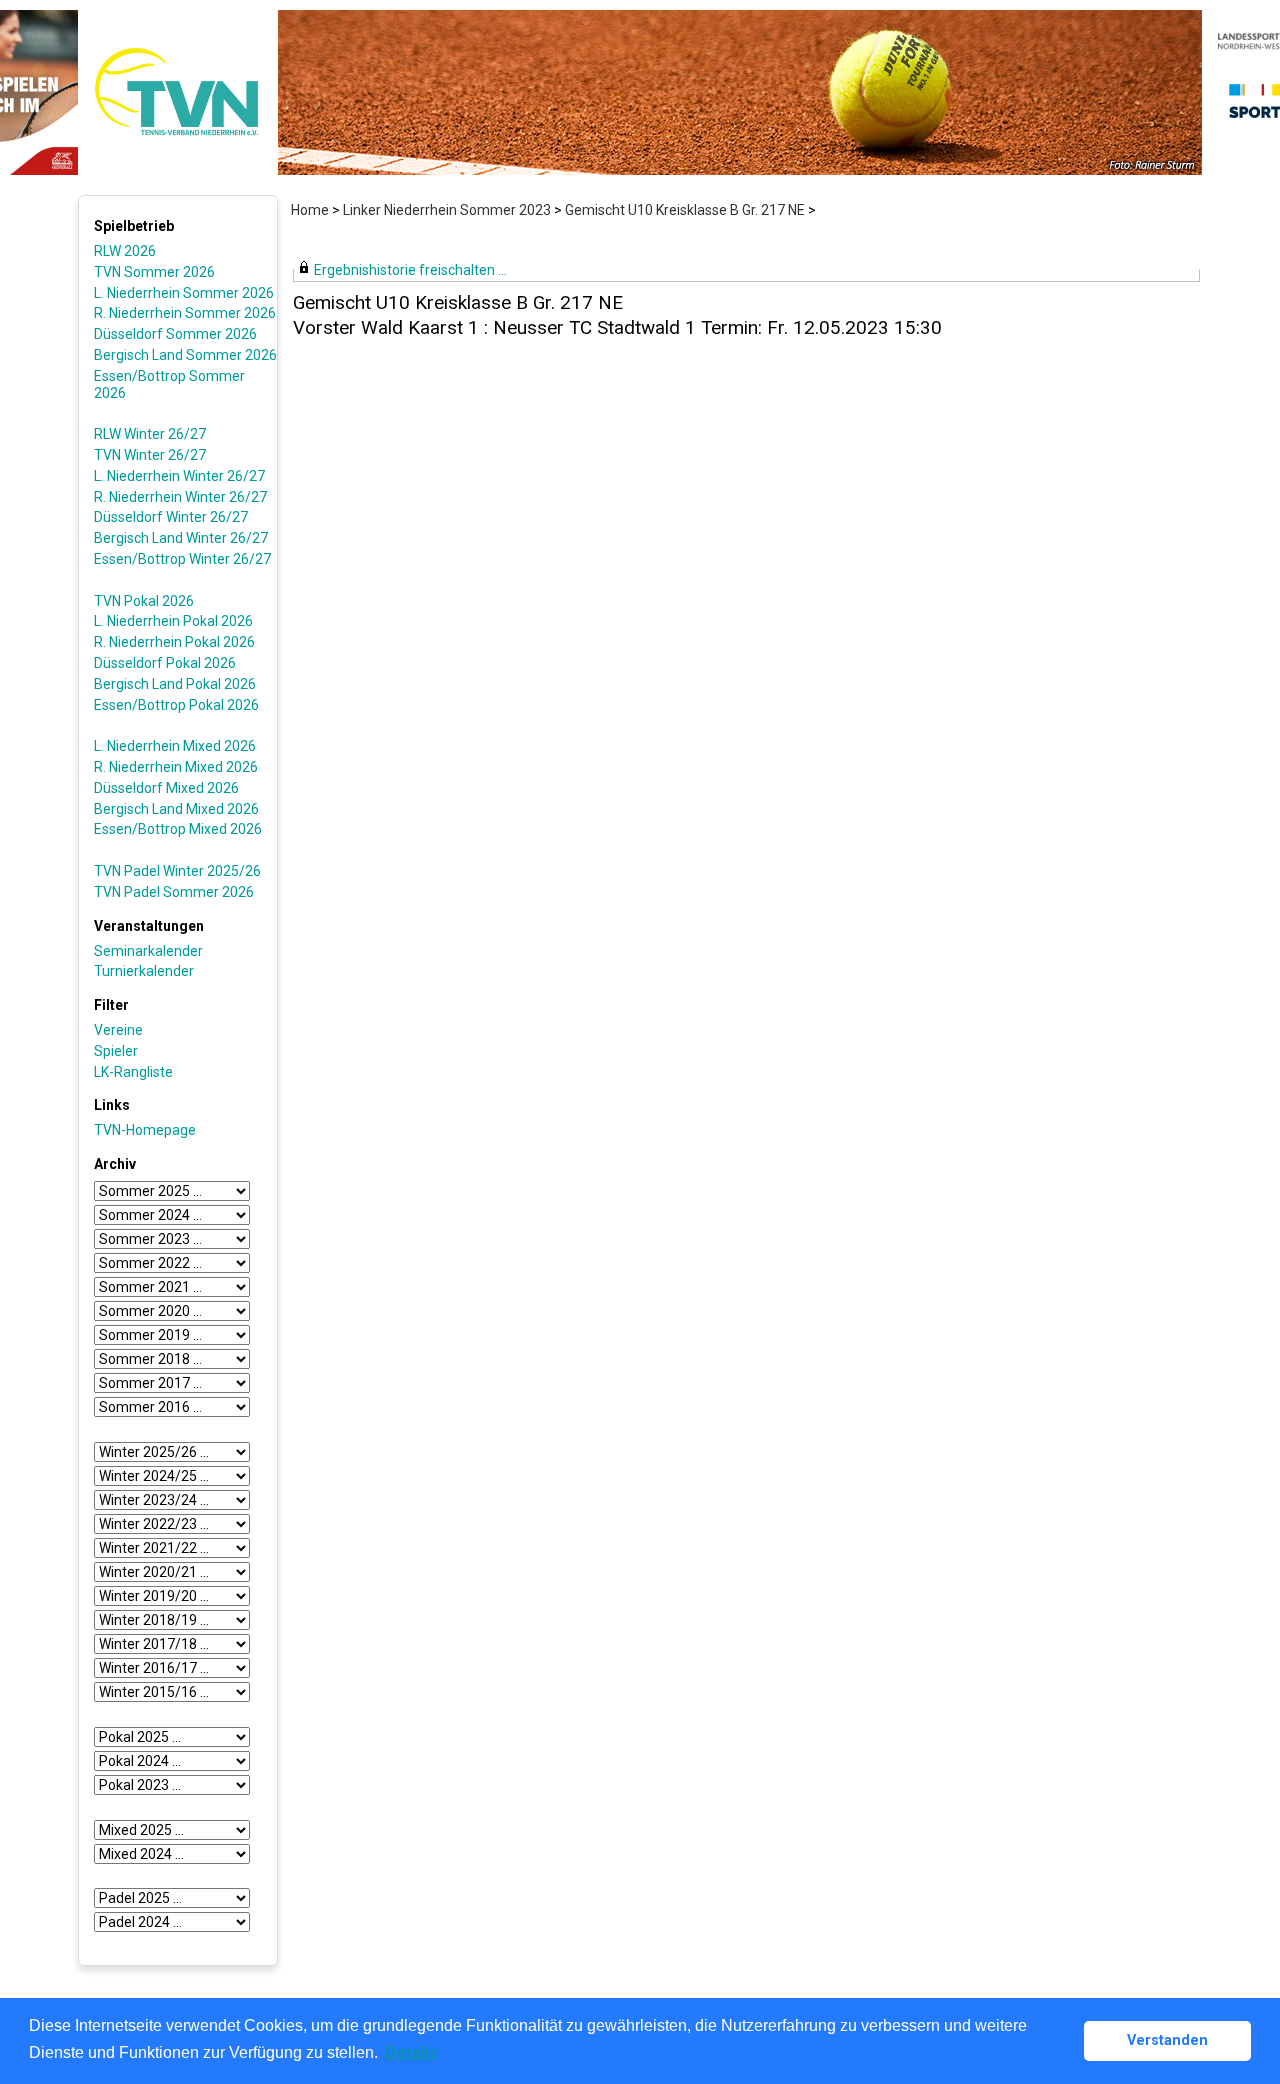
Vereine (118, 1030)
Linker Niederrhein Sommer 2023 (447, 210)
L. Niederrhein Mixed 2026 (175, 746)
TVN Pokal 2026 (144, 601)
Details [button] (411, 2052)
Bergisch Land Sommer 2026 (185, 355)
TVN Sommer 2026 (154, 272)
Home (310, 210)
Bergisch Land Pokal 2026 (175, 684)
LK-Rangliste (133, 1072)
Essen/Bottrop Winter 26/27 (182, 559)
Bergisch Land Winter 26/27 (181, 538)
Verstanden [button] (1167, 2040)
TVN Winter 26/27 (150, 455)
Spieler (116, 1051)
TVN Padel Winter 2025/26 (177, 871)
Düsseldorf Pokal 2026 (165, 663)
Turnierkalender (144, 971)
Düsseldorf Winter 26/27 (171, 517)
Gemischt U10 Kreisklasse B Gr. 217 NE (685, 210)
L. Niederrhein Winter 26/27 (179, 476)
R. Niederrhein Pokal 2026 (174, 642)
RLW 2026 (125, 251)
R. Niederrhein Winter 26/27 (180, 497)
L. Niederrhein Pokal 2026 (173, 621)
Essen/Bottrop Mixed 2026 (178, 829)
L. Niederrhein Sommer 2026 (184, 293)
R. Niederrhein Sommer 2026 (185, 313)
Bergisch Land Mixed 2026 (176, 809)
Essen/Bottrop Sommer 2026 (169, 384)
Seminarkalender (148, 951)
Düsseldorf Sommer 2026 (175, 334)
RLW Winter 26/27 (150, 434)
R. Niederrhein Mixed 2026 (176, 767)
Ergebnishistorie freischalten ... (410, 270)
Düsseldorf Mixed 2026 (166, 788)
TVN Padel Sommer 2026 (174, 892)
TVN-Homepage (145, 1130)
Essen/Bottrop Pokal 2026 (176, 705)
